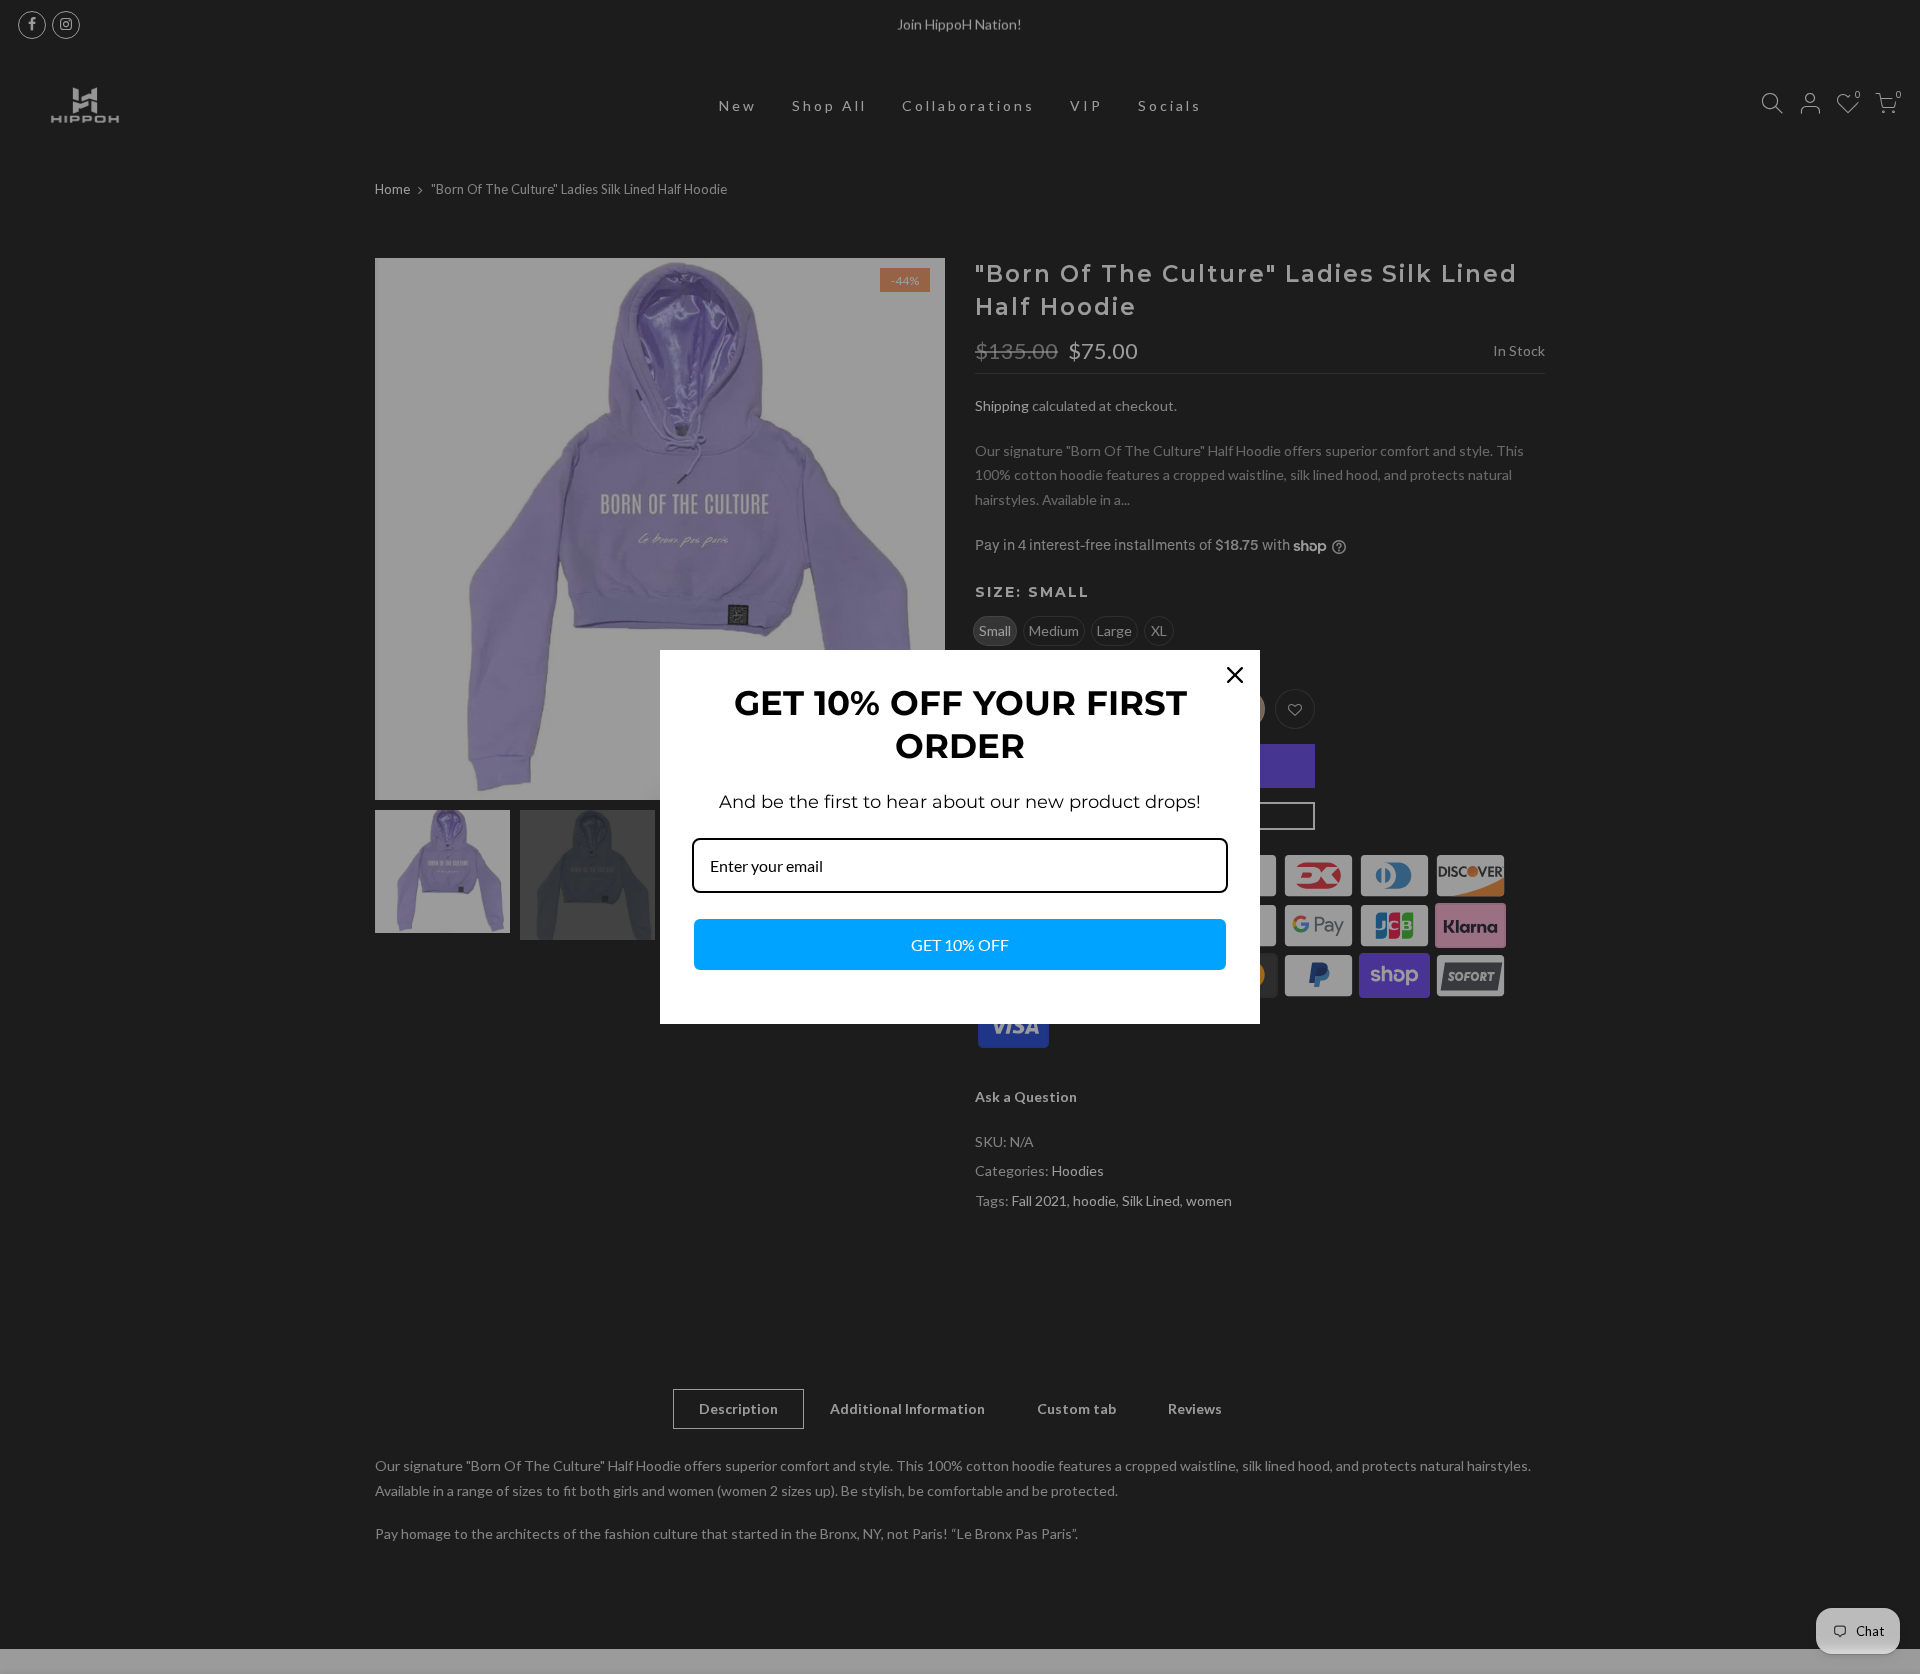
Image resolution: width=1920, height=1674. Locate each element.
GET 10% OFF (960, 944)
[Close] (1235, 675)
